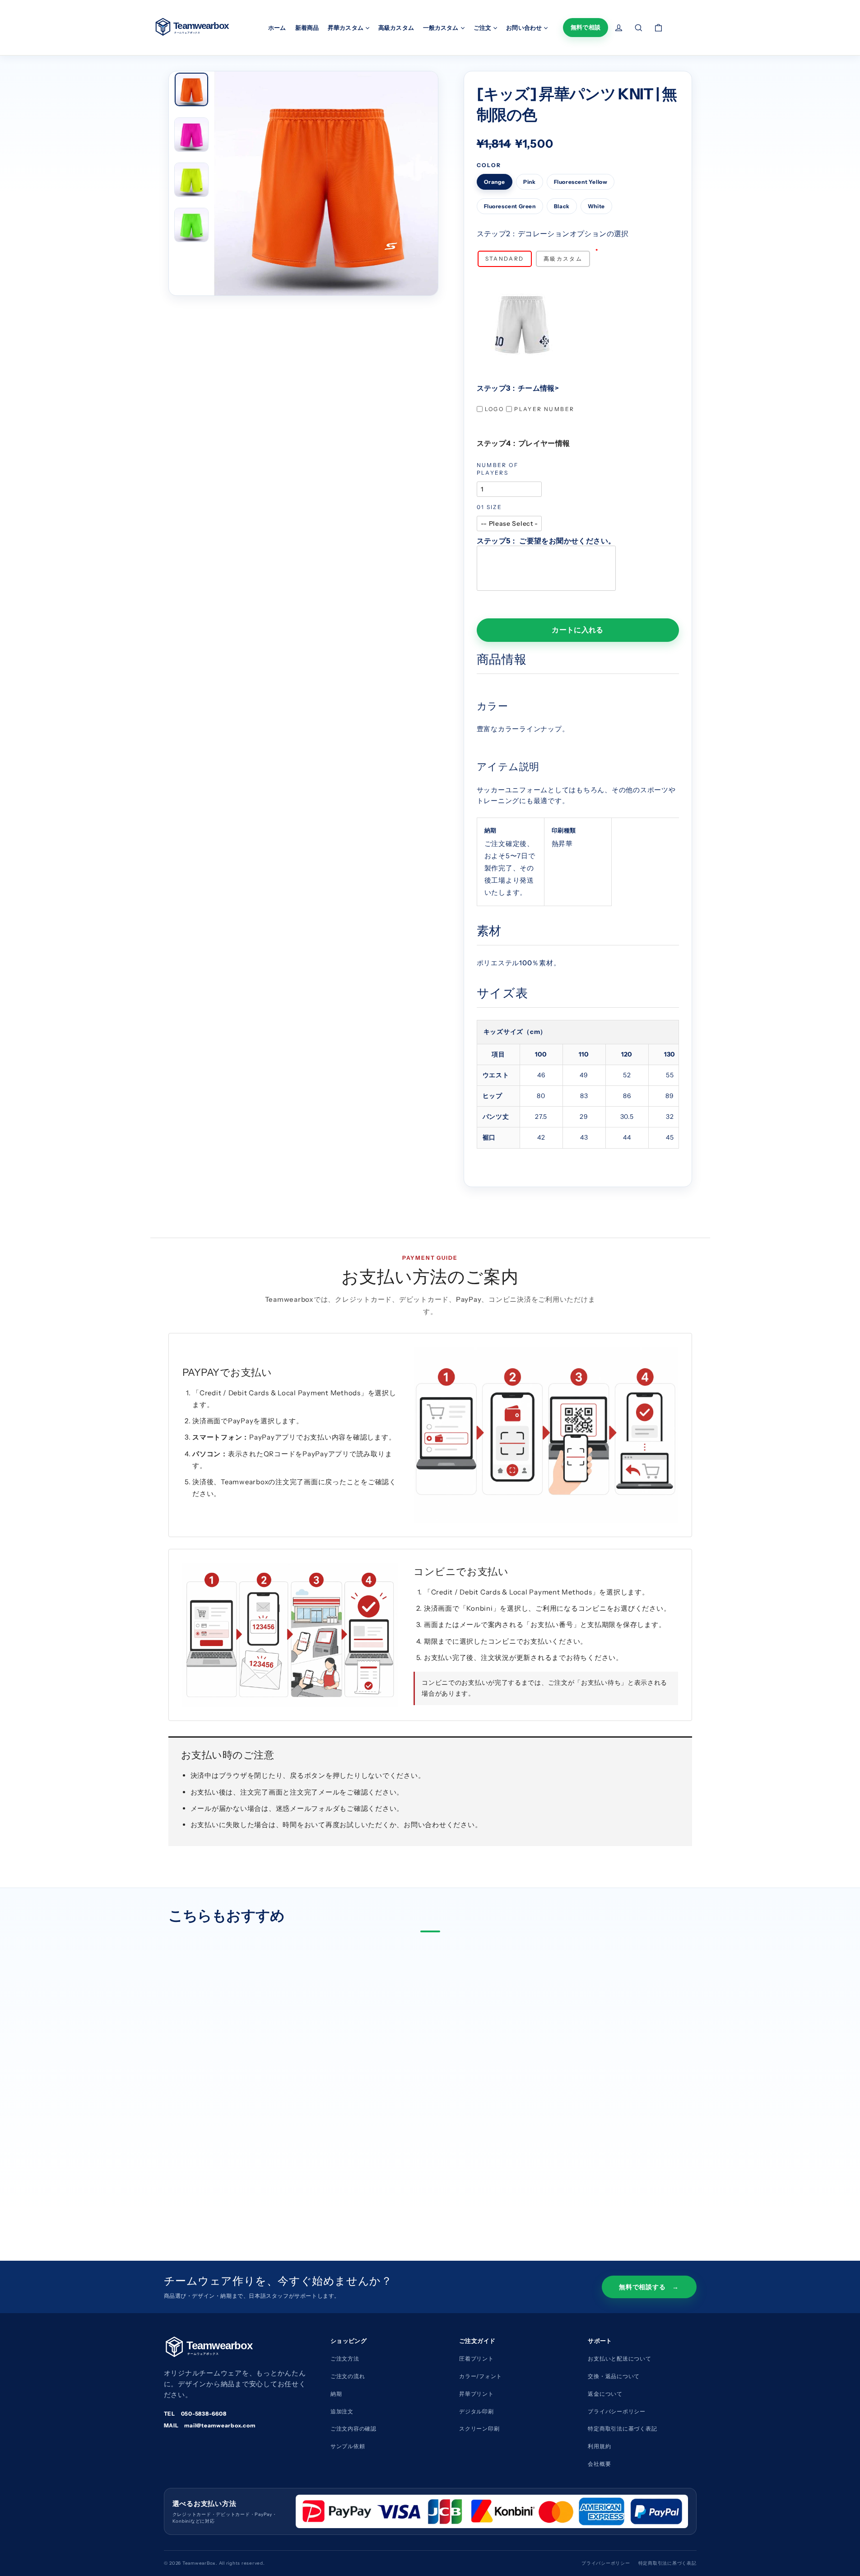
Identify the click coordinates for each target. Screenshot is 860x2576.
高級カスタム (396, 28)
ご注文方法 (345, 2359)
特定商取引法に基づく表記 (622, 2429)
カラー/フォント (481, 2376)
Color (489, 165)
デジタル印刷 (476, 2411)
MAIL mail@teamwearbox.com (210, 2425)
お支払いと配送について (619, 2359)
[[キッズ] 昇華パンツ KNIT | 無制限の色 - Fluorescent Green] (228, 2178)
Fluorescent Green (510, 206)
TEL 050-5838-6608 (195, 2414)
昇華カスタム (346, 28)
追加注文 (342, 2411)
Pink (529, 182)
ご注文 (483, 28)
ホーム (277, 28)
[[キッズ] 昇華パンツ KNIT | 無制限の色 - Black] (243, 2178)
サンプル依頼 (348, 2446)
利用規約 (599, 2446)
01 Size (490, 507)
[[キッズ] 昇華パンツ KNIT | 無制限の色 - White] (257, 2178)
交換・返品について (614, 2376)
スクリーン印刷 (479, 2429)
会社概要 (599, 2464)
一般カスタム (441, 28)
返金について (605, 2394)
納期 (336, 2394)
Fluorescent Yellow (581, 182)
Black (562, 206)
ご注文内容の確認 (353, 2429)
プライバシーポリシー (617, 2411)
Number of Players (498, 469)
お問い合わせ (524, 28)
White (596, 206)
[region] (578, 1084)
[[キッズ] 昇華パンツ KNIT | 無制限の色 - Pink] (200, 2178)
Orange (495, 182)
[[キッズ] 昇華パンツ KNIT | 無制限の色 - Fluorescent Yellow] (214, 2178)
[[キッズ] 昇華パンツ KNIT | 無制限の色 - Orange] (185, 2178)
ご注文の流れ (348, 2376)
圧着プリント (476, 2359)
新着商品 (307, 28)
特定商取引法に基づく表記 (667, 2563)
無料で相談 (586, 27)
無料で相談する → (649, 2287)
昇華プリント (476, 2394)
